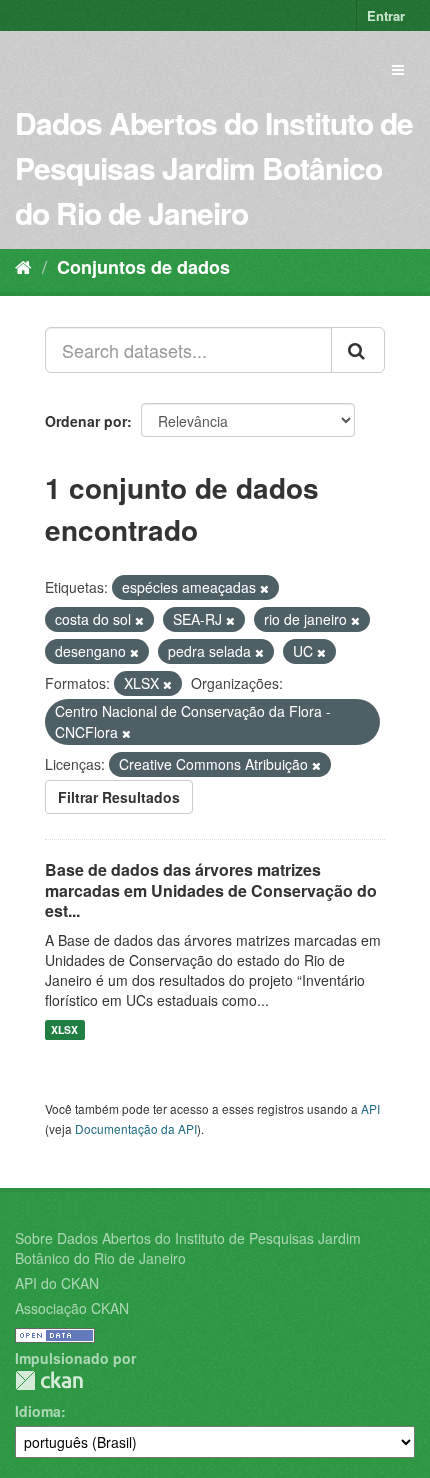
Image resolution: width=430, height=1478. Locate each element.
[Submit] (358, 350)
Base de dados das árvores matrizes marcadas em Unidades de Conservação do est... (211, 890)
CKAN (49, 1380)
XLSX (64, 1029)
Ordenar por (86, 421)
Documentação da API (136, 1128)
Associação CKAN (72, 1308)
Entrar (386, 15)
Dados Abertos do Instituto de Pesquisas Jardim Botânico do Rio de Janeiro (214, 167)
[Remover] (264, 588)
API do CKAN (57, 1283)
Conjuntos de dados (143, 267)
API (370, 1108)
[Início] (23, 266)
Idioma (38, 1411)
